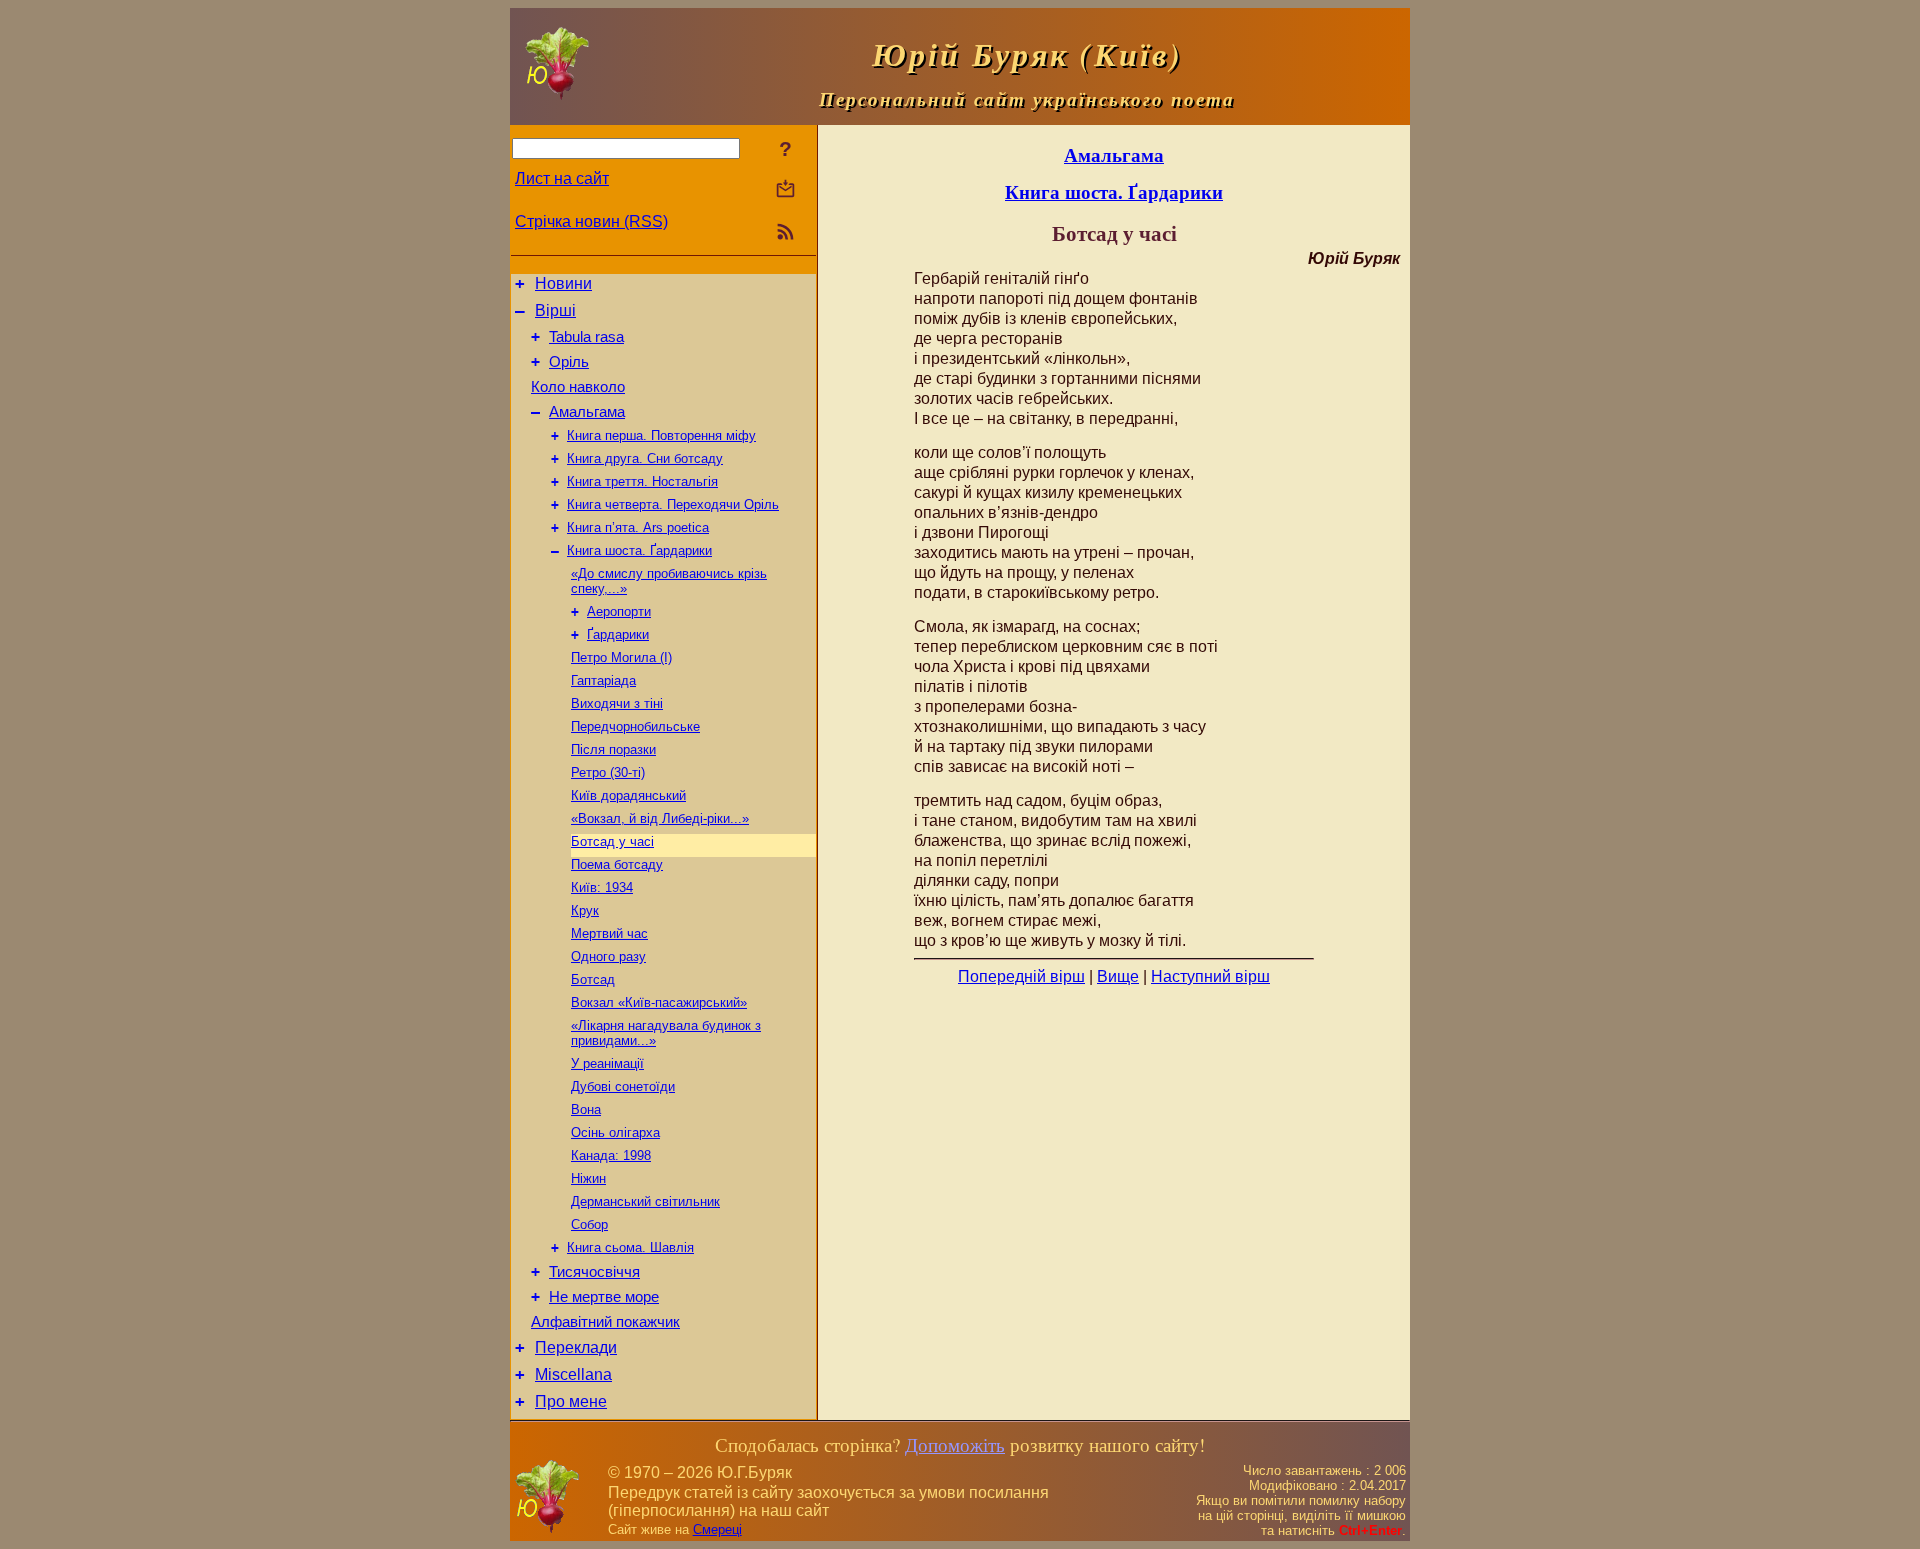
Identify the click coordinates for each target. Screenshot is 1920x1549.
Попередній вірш (1021, 976)
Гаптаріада (603, 680)
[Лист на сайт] (785, 190)
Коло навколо (578, 387)
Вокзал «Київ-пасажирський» (659, 1002)
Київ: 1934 (602, 887)
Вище (1118, 976)
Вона (586, 1109)
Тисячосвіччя (594, 1272)
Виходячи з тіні (617, 703)
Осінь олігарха (615, 1132)
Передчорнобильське (635, 726)
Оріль (569, 362)
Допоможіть (955, 1444)
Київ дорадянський (628, 795)
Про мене (571, 1401)
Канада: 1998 (611, 1155)
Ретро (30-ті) (608, 772)
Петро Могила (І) (621, 657)
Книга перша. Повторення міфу (661, 435)
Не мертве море (604, 1297)
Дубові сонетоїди (623, 1086)
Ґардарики (618, 634)
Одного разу (608, 956)
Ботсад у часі (612, 841)
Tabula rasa (586, 337)
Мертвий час (609, 933)
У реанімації (607, 1063)
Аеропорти (619, 611)
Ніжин (588, 1178)
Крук (585, 910)
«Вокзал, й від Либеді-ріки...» (660, 818)
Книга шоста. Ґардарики (639, 550)
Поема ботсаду (617, 864)
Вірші (555, 310)
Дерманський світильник (645, 1201)
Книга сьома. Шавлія (630, 1247)
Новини (563, 283)
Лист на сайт (562, 178)
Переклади (576, 1347)
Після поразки (613, 749)
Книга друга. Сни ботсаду (645, 458)
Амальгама (587, 412)
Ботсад (593, 979)
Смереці (717, 1529)
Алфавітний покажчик (605, 1322)
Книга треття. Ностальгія (642, 481)
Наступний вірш (1210, 976)
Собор (589, 1224)
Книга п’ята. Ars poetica (638, 527)
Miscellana (573, 1374)
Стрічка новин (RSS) (591, 221)
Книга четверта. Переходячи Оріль (673, 504)
